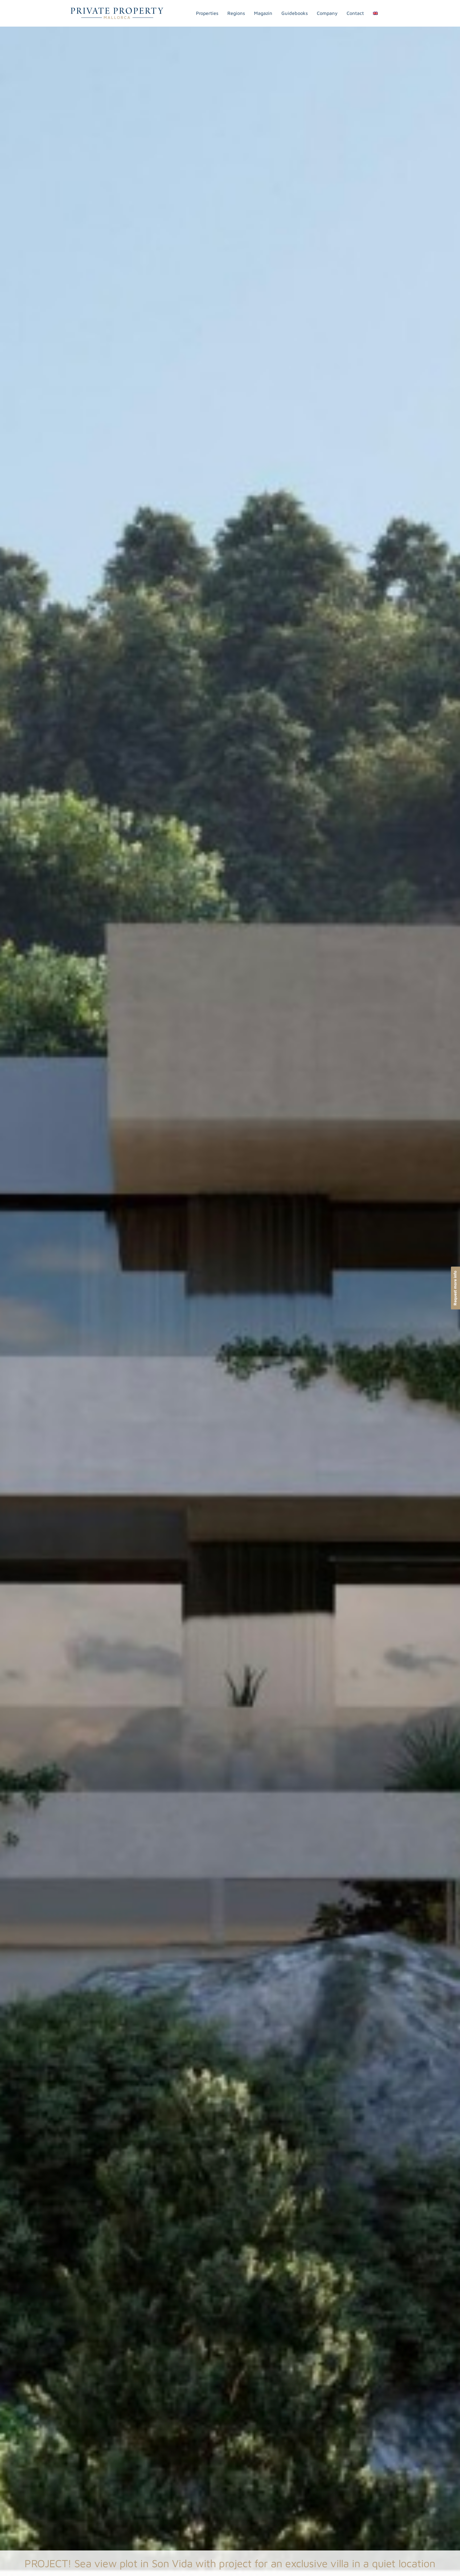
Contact (355, 13)
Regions (236, 13)
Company (327, 13)
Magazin (263, 13)
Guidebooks (295, 13)
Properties (207, 13)
